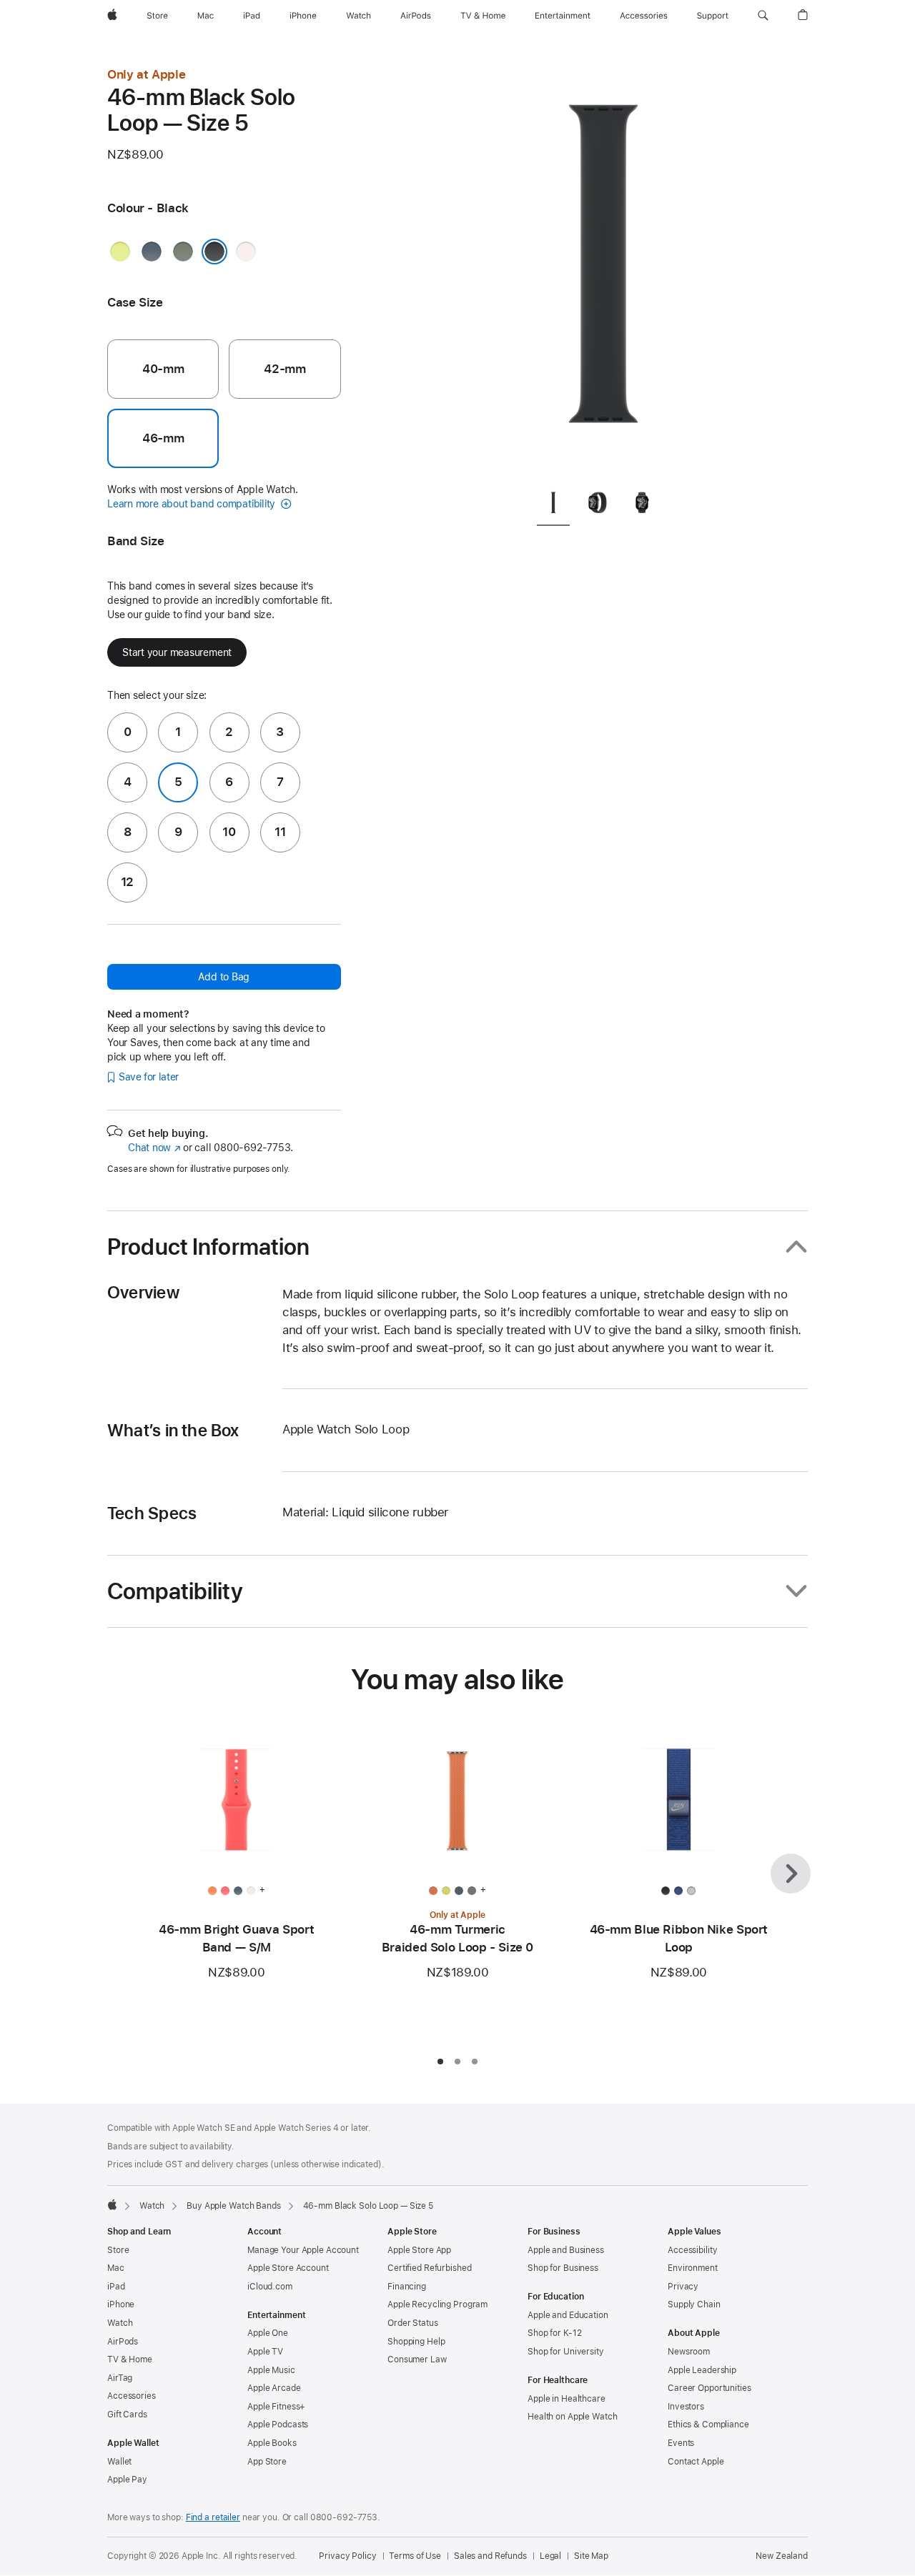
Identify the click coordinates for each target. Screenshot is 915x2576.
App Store (267, 2462)
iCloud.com (270, 2287)
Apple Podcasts (278, 2425)
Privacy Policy (347, 2556)
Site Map (591, 2556)
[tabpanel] (603, 272)
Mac (116, 2268)
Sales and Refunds (490, 2556)
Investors (686, 2407)
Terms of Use (415, 2556)
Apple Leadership (702, 2370)
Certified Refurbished (429, 2268)
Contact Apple (696, 2462)
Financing (407, 2287)
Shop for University (566, 2352)
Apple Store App (419, 2250)
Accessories (132, 2396)
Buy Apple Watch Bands (233, 2206)
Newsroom (689, 2352)
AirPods (123, 2342)
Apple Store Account (288, 2268)
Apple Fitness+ (276, 2407)
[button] (763, 16)
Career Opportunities (709, 2388)
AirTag (120, 2378)
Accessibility (692, 2250)
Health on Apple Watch (572, 2417)
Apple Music (271, 2370)
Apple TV (265, 2352)
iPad (116, 2287)
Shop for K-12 (554, 2333)
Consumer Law (417, 2359)
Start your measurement (177, 652)
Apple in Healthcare (567, 2399)
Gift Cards (127, 2415)
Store (118, 2250)
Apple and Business (566, 2250)
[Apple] (112, 2204)
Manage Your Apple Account (303, 2250)
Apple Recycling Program (437, 2304)
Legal (550, 2556)
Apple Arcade (274, 2388)
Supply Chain (694, 2304)
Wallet (119, 2462)
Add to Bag (224, 977)
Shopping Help (416, 2342)
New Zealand (782, 2556)
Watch (152, 2206)
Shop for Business (563, 2268)
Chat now (154, 1148)
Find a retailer (213, 2517)
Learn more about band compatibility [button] (193, 504)
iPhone (121, 2304)
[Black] (214, 252)
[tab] (553, 506)
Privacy (683, 2287)
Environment (693, 2268)
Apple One (268, 2333)
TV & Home (130, 2359)
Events (681, 2443)
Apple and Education (568, 2315)
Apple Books (272, 2443)
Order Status (413, 2323)
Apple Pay (127, 2480)
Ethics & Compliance (708, 2425)
